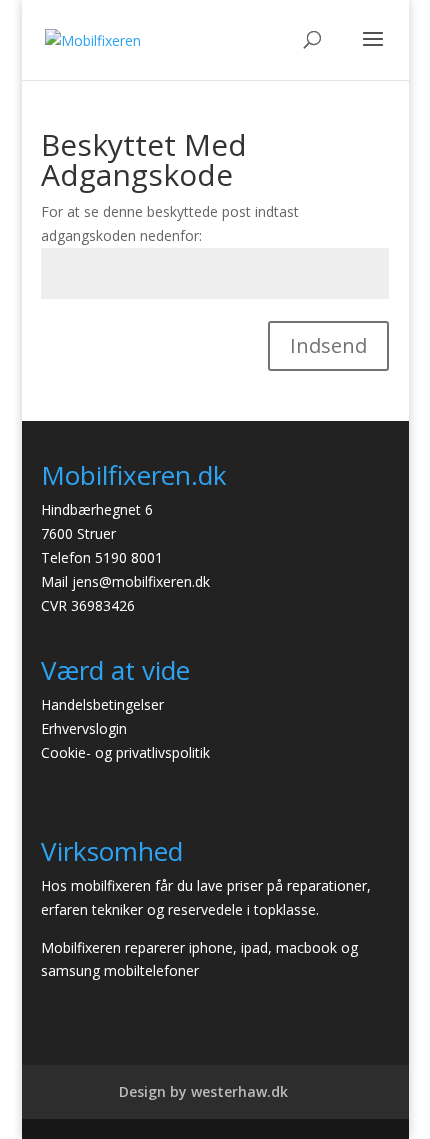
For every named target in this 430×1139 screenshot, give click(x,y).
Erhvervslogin (84, 728)
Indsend (328, 345)
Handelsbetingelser (102, 704)
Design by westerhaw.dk (203, 1091)
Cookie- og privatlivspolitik (125, 752)
